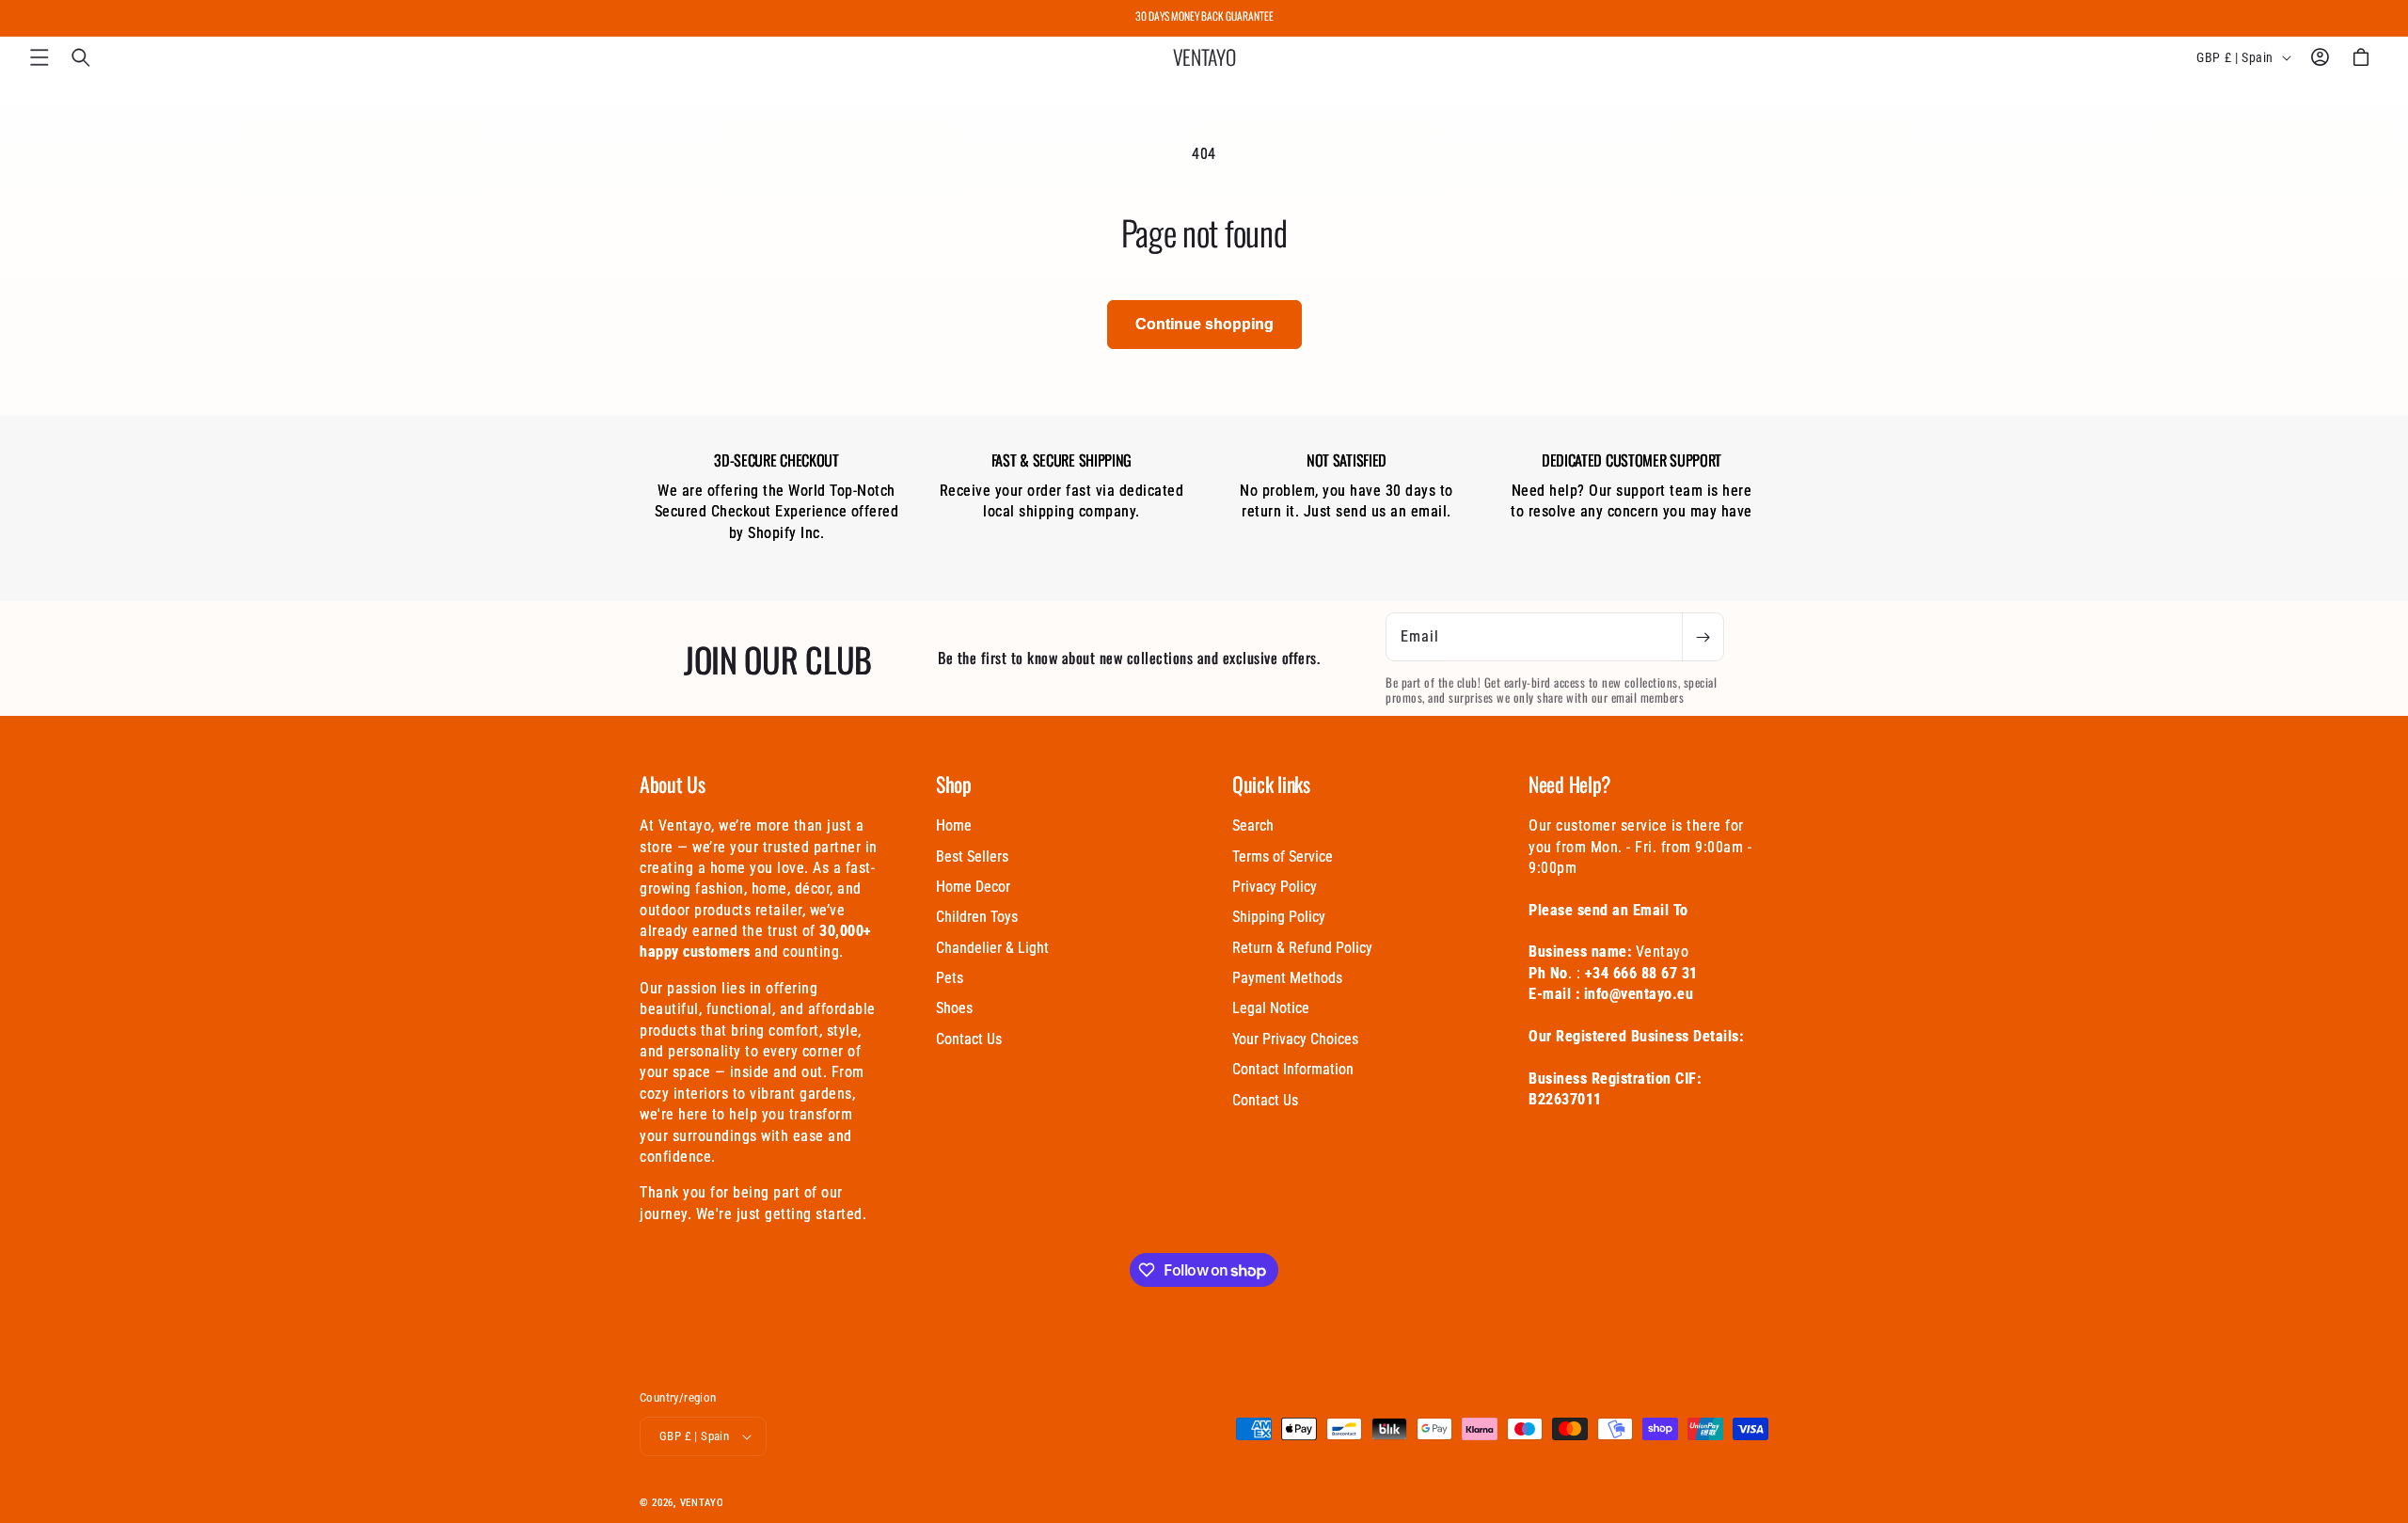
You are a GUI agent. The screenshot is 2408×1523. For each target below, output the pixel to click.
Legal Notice (1271, 1008)
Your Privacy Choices (1295, 1039)
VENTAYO (702, 1503)
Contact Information (1293, 1069)
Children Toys (977, 917)
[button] (40, 57)
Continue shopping (1204, 324)
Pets (950, 978)
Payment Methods (1287, 978)
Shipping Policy (1279, 917)
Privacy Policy (1275, 887)
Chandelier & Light (992, 948)
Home (954, 825)
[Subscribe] (1703, 637)
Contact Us (969, 1039)
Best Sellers (972, 857)
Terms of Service (1283, 857)
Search (1253, 825)
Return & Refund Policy (1302, 948)
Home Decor (973, 887)
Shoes (954, 1008)
